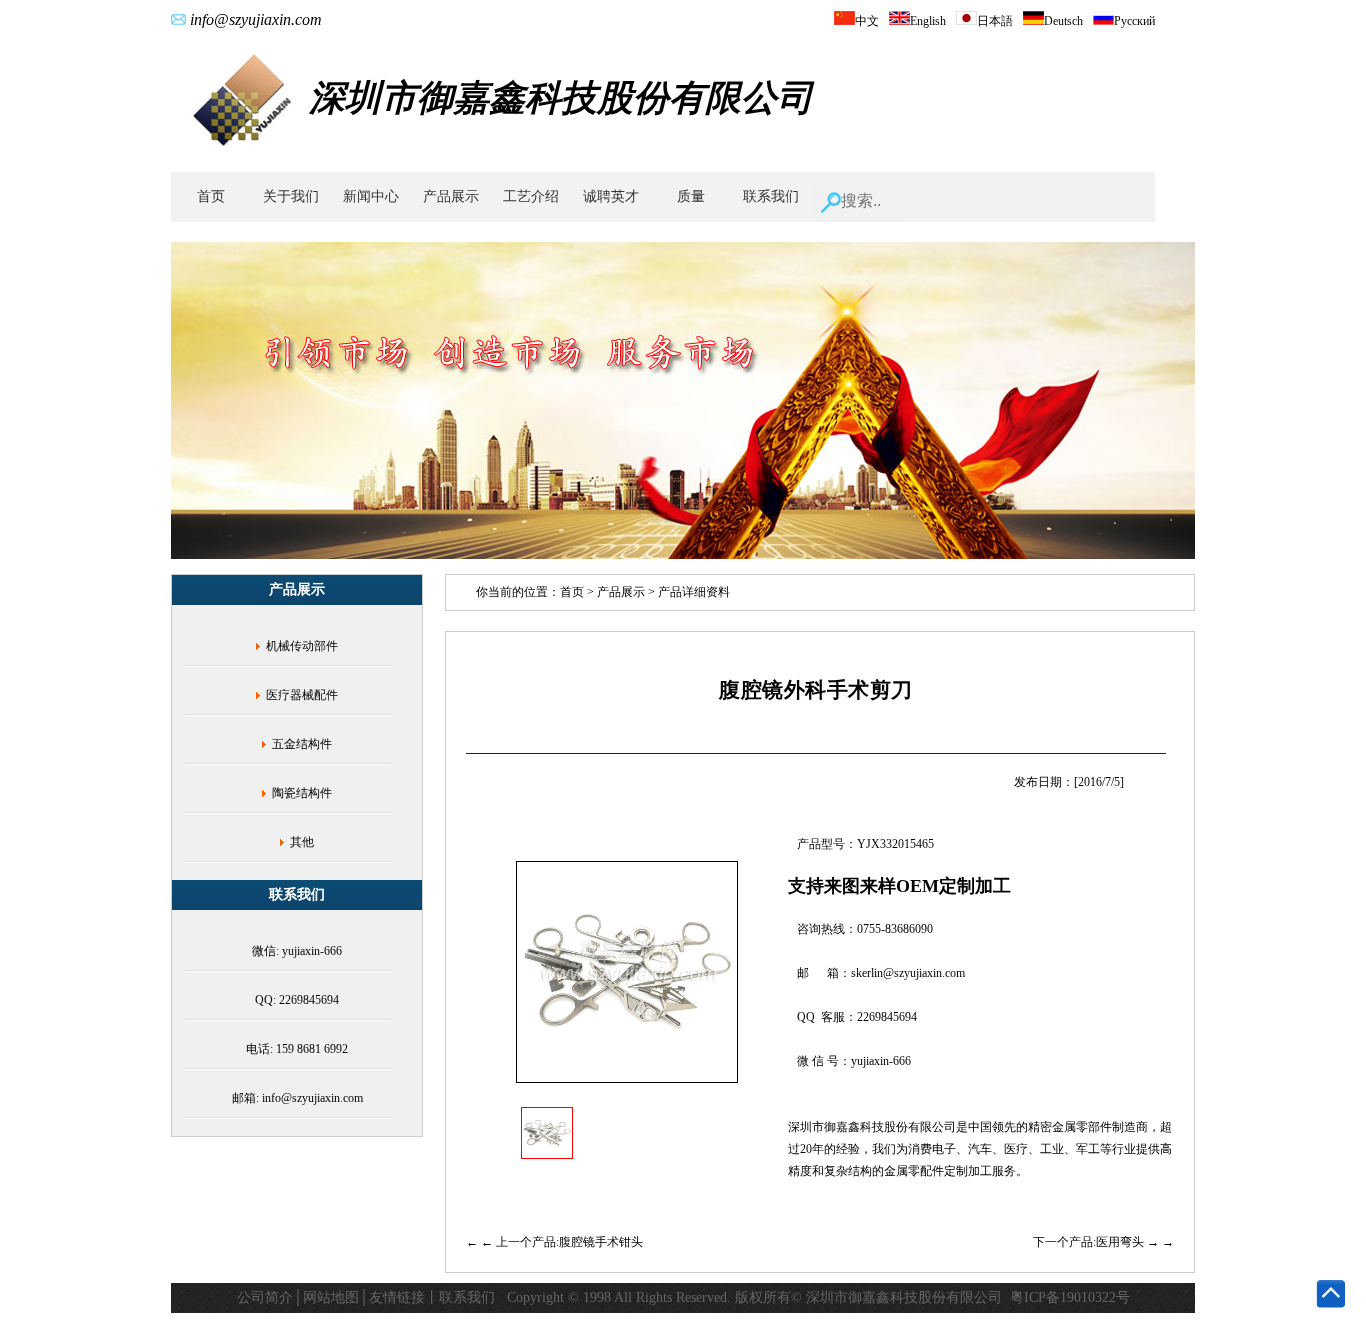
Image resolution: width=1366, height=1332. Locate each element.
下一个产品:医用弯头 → (1097, 1242)
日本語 (995, 21)
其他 (302, 842)
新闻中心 (371, 196)
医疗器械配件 (302, 695)
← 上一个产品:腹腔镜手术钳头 (562, 1242)
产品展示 (451, 196)
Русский (1134, 21)
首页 (211, 196)
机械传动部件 (302, 646)
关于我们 (291, 196)
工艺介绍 (531, 196)
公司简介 (265, 1297)
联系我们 (771, 196)
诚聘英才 (611, 196)
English (928, 21)
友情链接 (397, 1297)
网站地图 (331, 1297)
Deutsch (1063, 21)
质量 (691, 196)
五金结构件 (302, 744)
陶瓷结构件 (302, 793)
